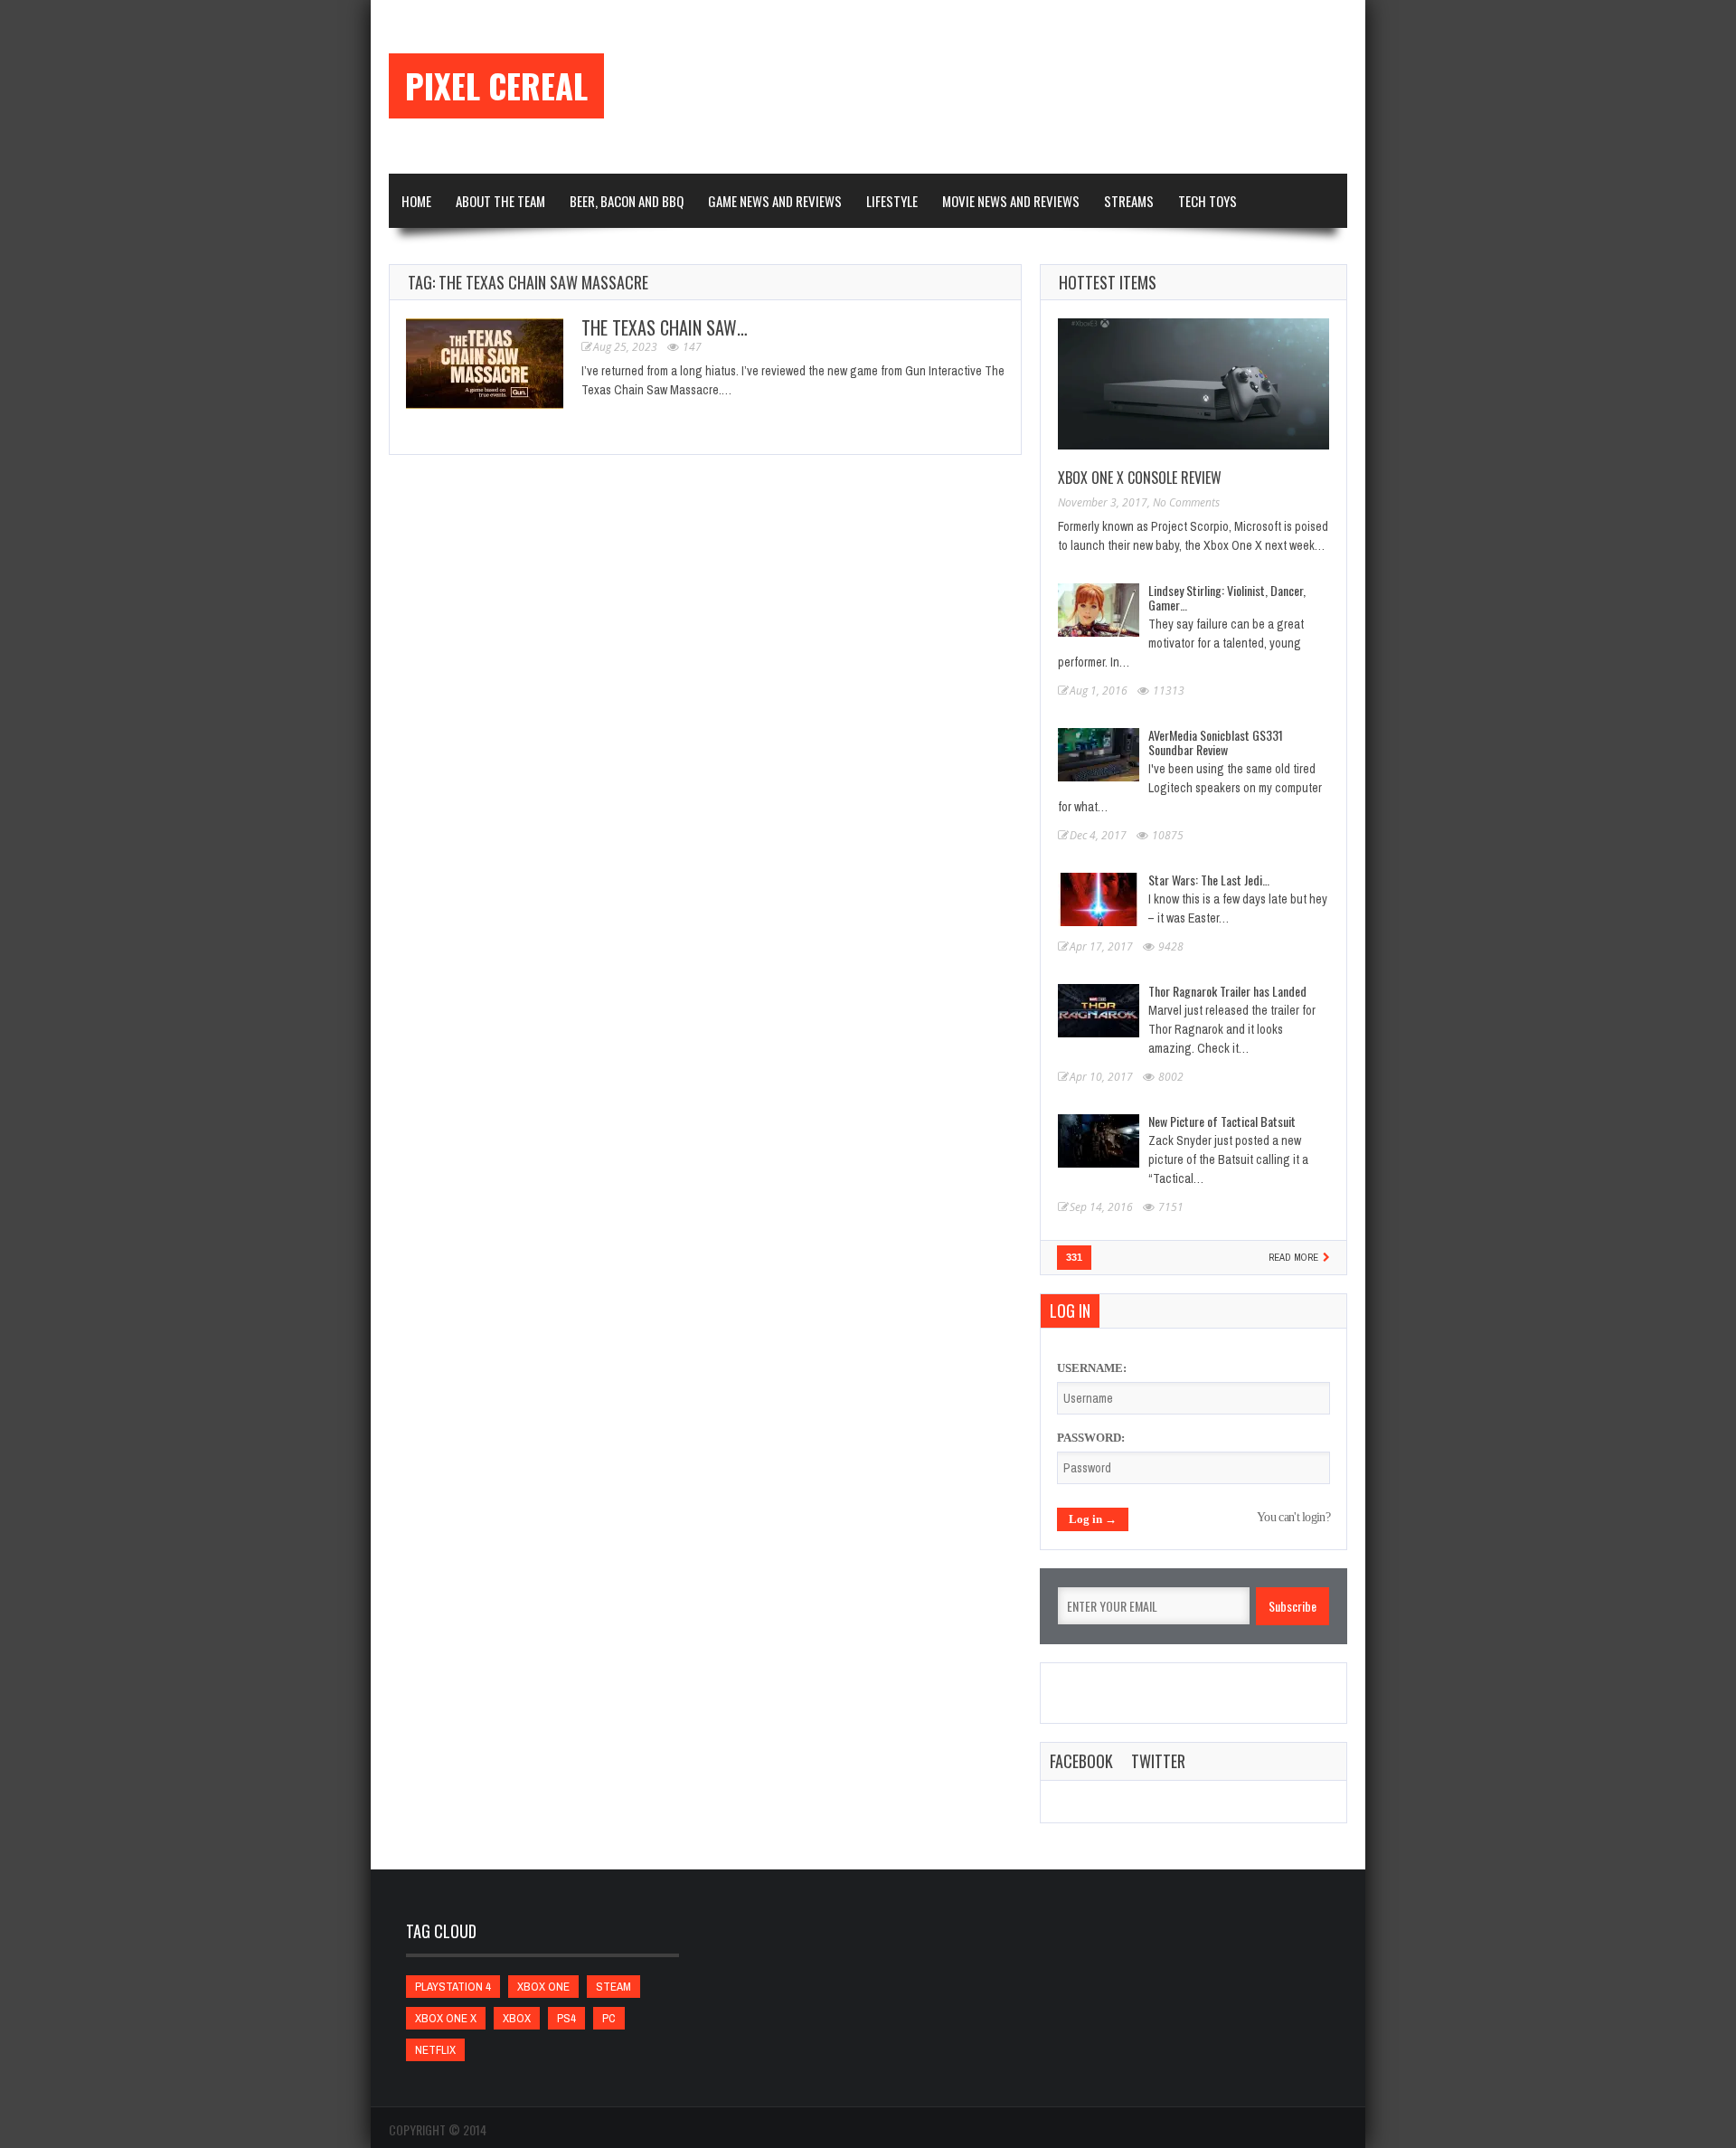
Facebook (1081, 1761)
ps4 (566, 2018)
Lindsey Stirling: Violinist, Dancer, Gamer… (1227, 597)
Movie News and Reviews (1011, 201)
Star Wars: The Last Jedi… (1209, 880)
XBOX (517, 2018)
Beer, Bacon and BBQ (627, 201)
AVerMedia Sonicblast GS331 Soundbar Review (1216, 742)
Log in (1070, 1311)
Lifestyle (892, 201)
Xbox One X (446, 2018)
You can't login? (1293, 1517)
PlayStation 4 (453, 1987)
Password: (1091, 1438)
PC (609, 2018)
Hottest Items (1108, 282)
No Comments (1186, 502)
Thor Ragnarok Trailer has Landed (1227, 991)
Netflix (435, 2050)
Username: (1092, 1368)
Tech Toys (1208, 201)
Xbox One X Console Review (1140, 478)
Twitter (1158, 1761)
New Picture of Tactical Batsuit (1222, 1121)
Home (416, 201)
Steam (613, 1987)
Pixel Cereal (496, 86)
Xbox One (543, 1987)
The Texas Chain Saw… (665, 327)
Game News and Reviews (775, 201)
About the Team (500, 201)
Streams (1129, 201)
